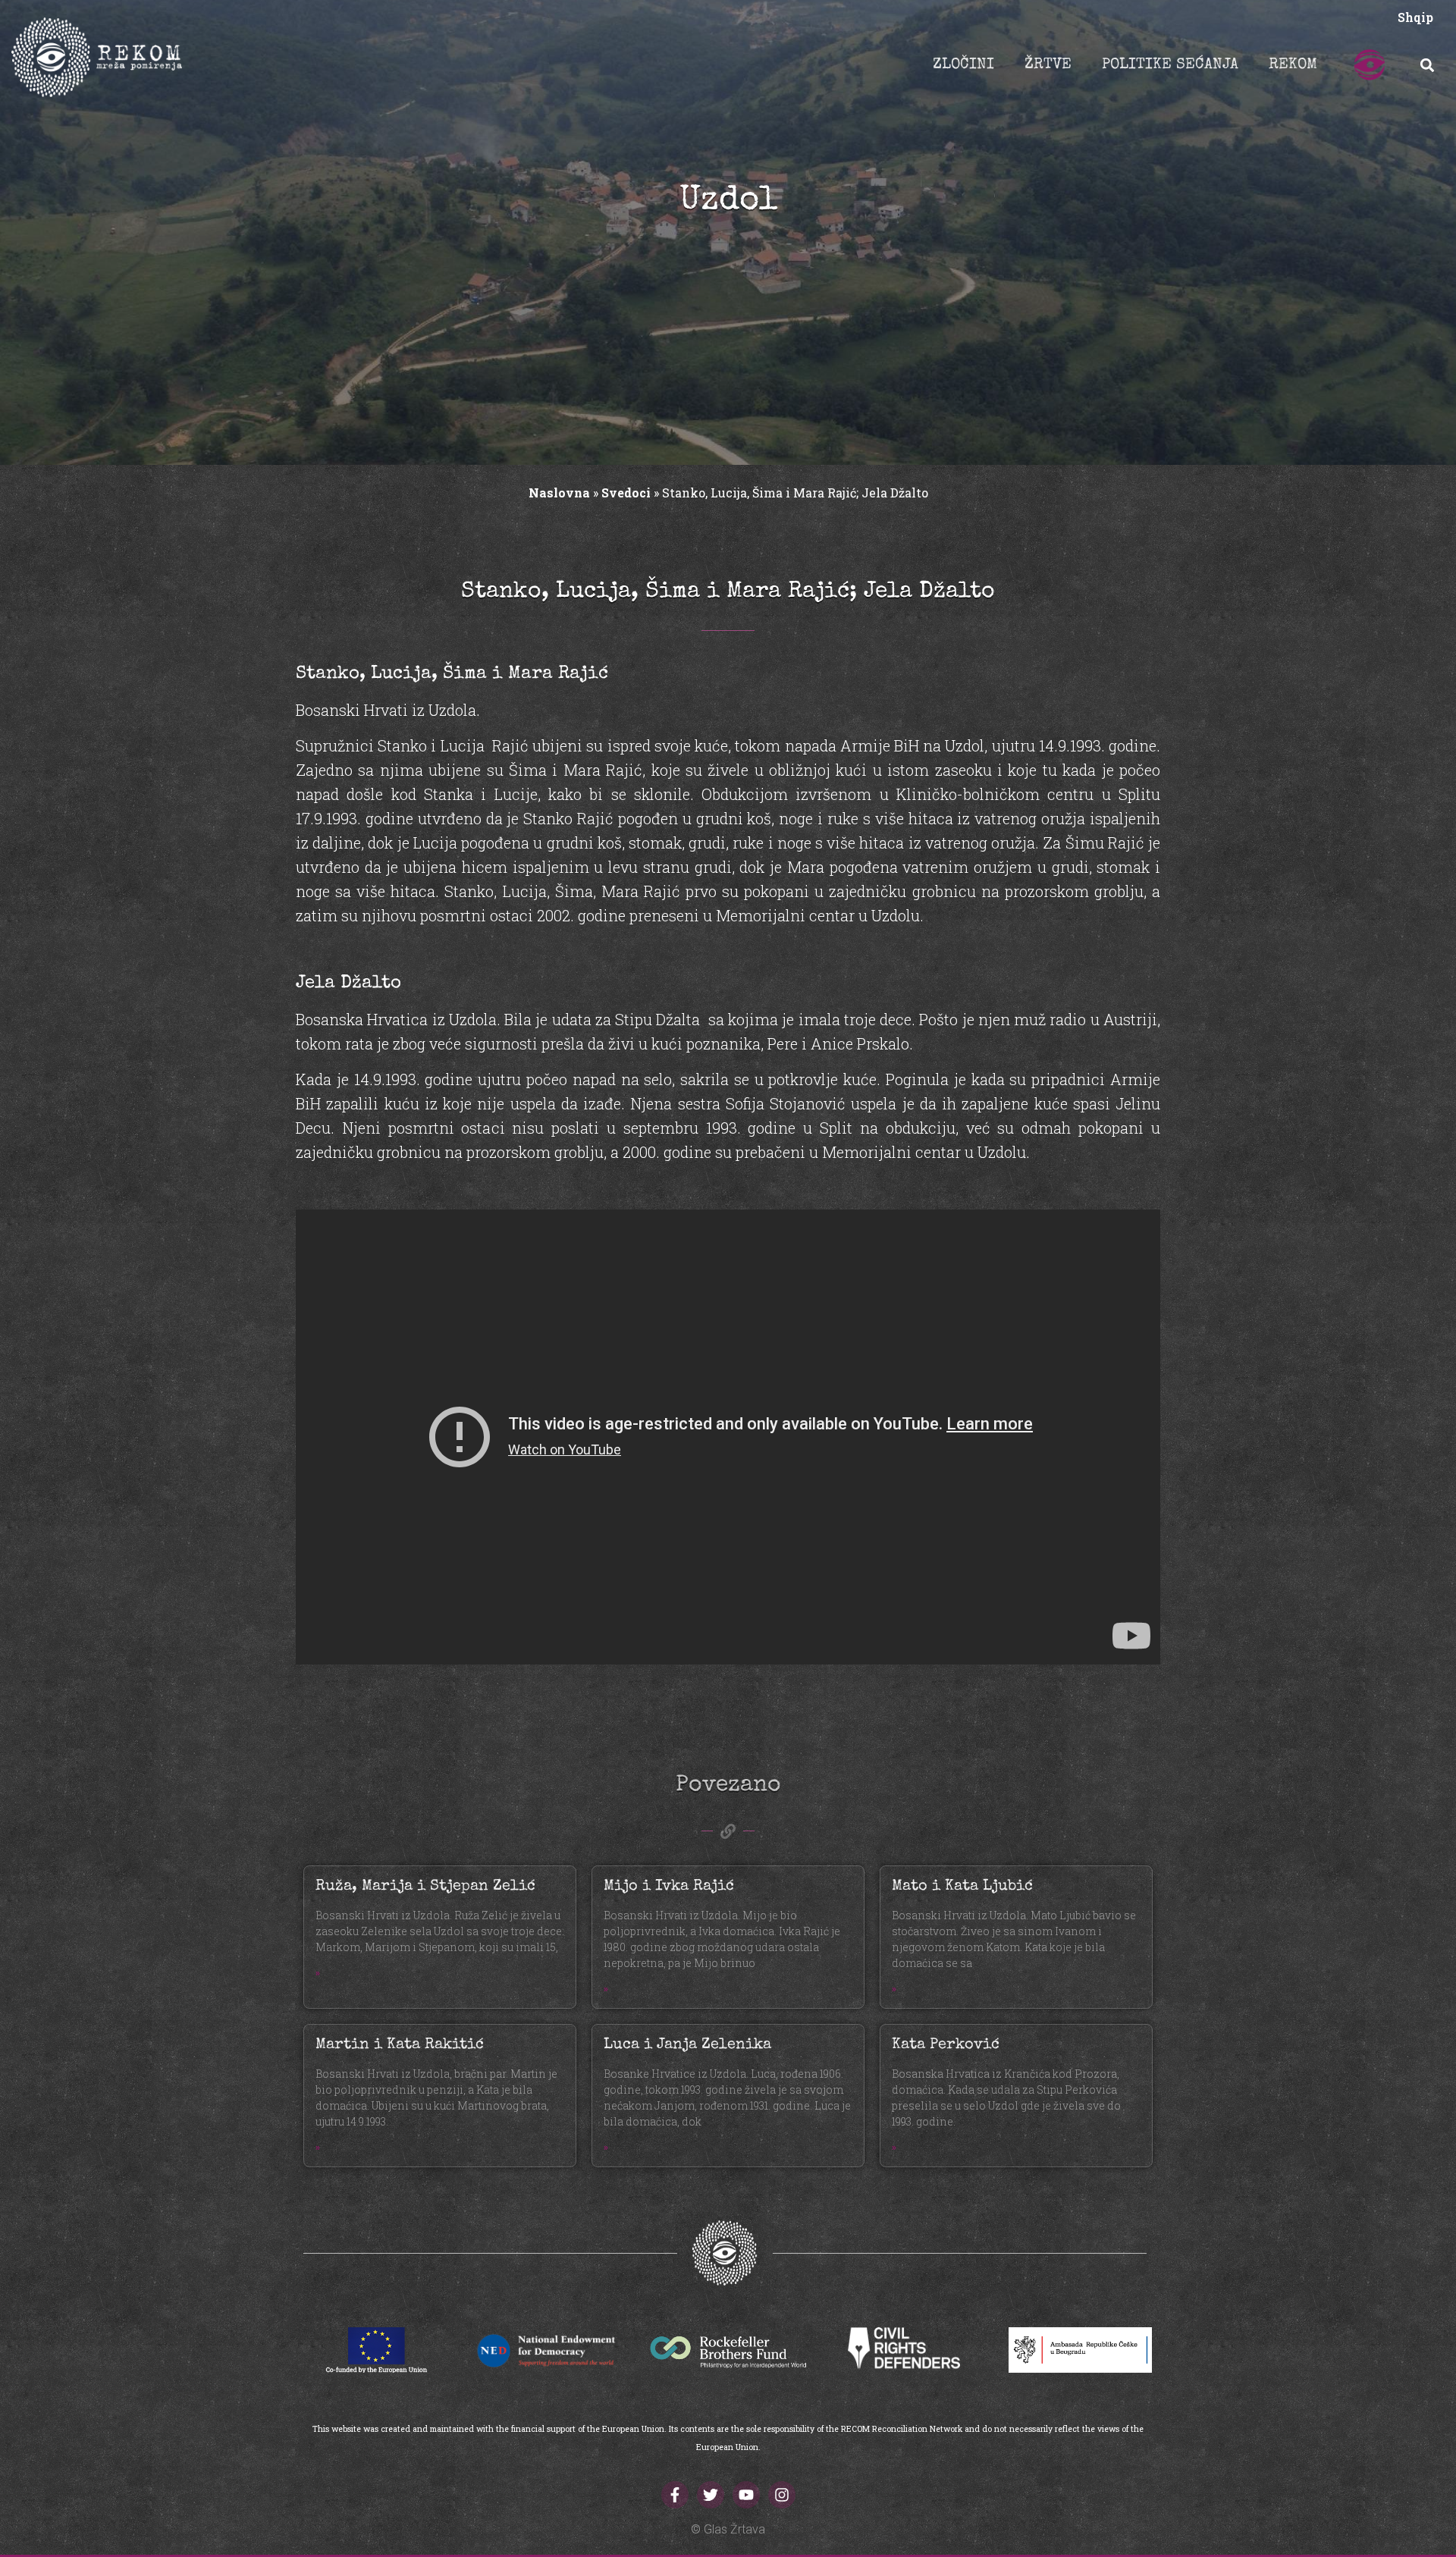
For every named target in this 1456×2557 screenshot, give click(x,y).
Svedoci (626, 493)
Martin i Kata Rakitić (400, 2045)
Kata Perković (946, 2045)
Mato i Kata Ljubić (962, 1887)
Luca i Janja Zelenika (687, 2045)
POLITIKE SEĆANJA (1170, 65)
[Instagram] (782, 2495)
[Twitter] (711, 2495)
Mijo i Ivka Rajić (669, 1887)
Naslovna (559, 493)
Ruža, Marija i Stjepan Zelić (425, 1887)
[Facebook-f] (675, 2495)
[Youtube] (746, 2495)
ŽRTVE (1048, 65)
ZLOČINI (963, 65)
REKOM (1293, 65)
